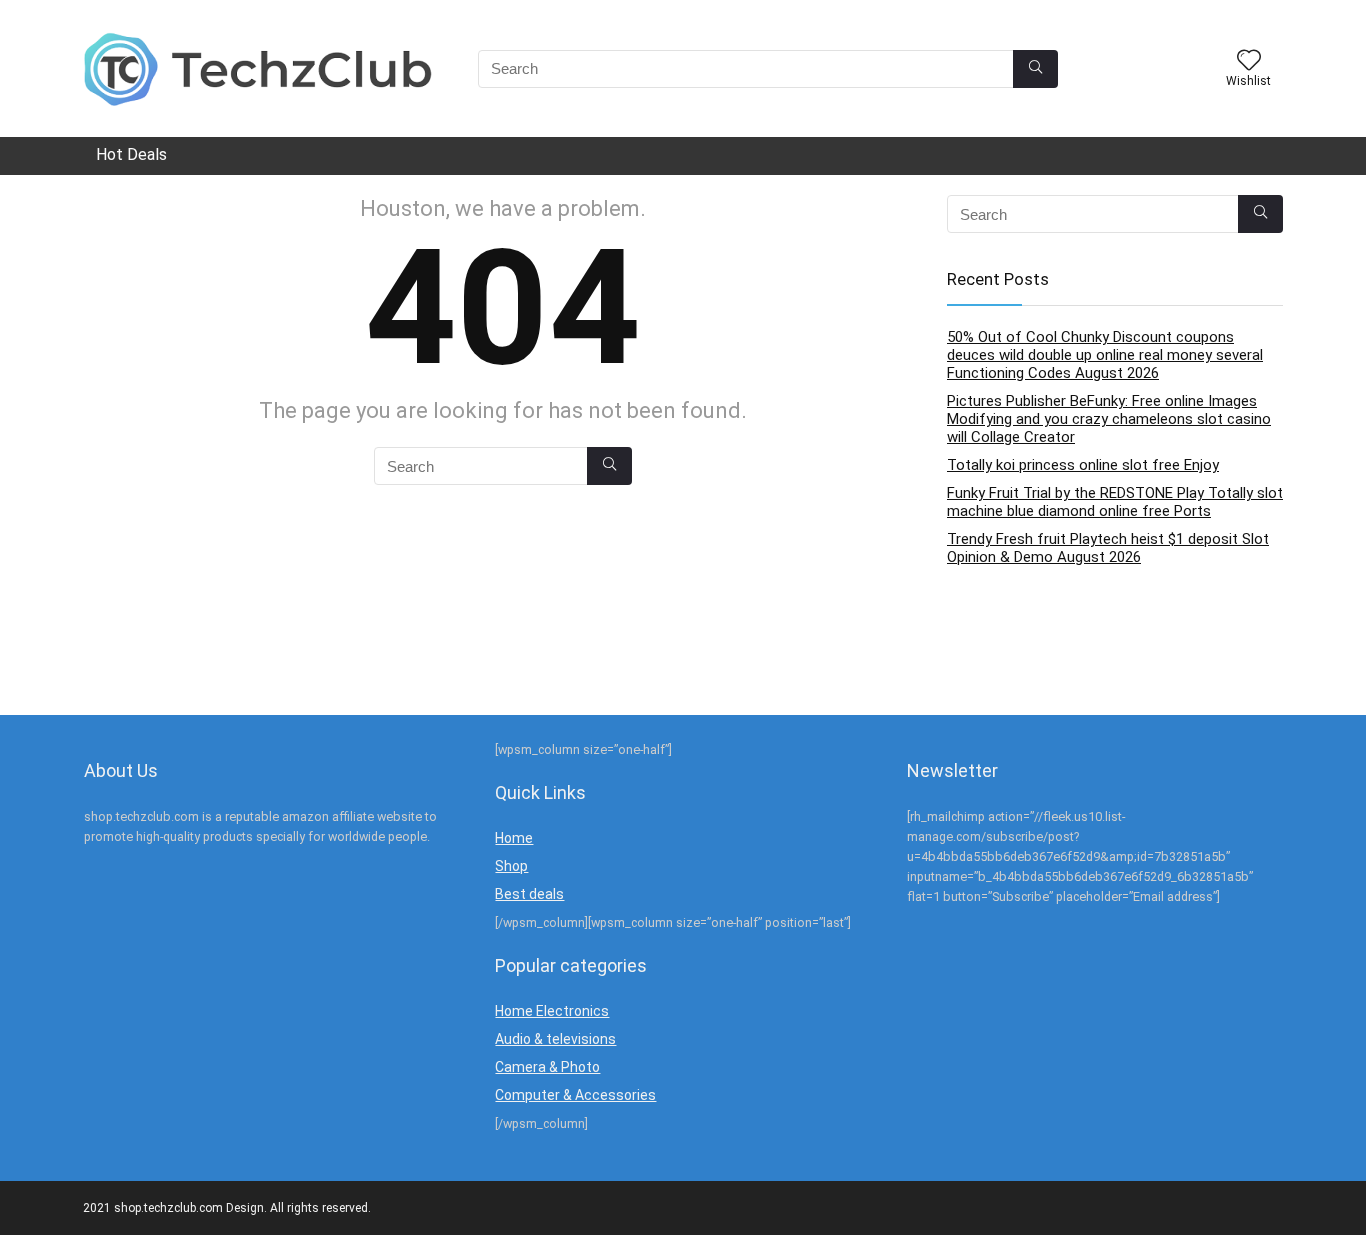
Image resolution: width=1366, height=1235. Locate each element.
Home (514, 838)
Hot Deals (131, 154)
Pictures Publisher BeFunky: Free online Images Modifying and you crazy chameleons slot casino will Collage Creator (1109, 419)
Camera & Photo (547, 1067)
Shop (511, 866)
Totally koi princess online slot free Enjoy (1083, 465)
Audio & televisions (555, 1039)
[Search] (1035, 69)
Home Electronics (552, 1011)
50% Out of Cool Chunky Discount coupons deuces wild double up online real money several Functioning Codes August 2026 (1105, 355)
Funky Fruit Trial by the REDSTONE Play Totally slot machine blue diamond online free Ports (1115, 502)
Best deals (529, 894)
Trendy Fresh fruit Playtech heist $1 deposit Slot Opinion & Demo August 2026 (1108, 548)
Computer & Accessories (575, 1095)
